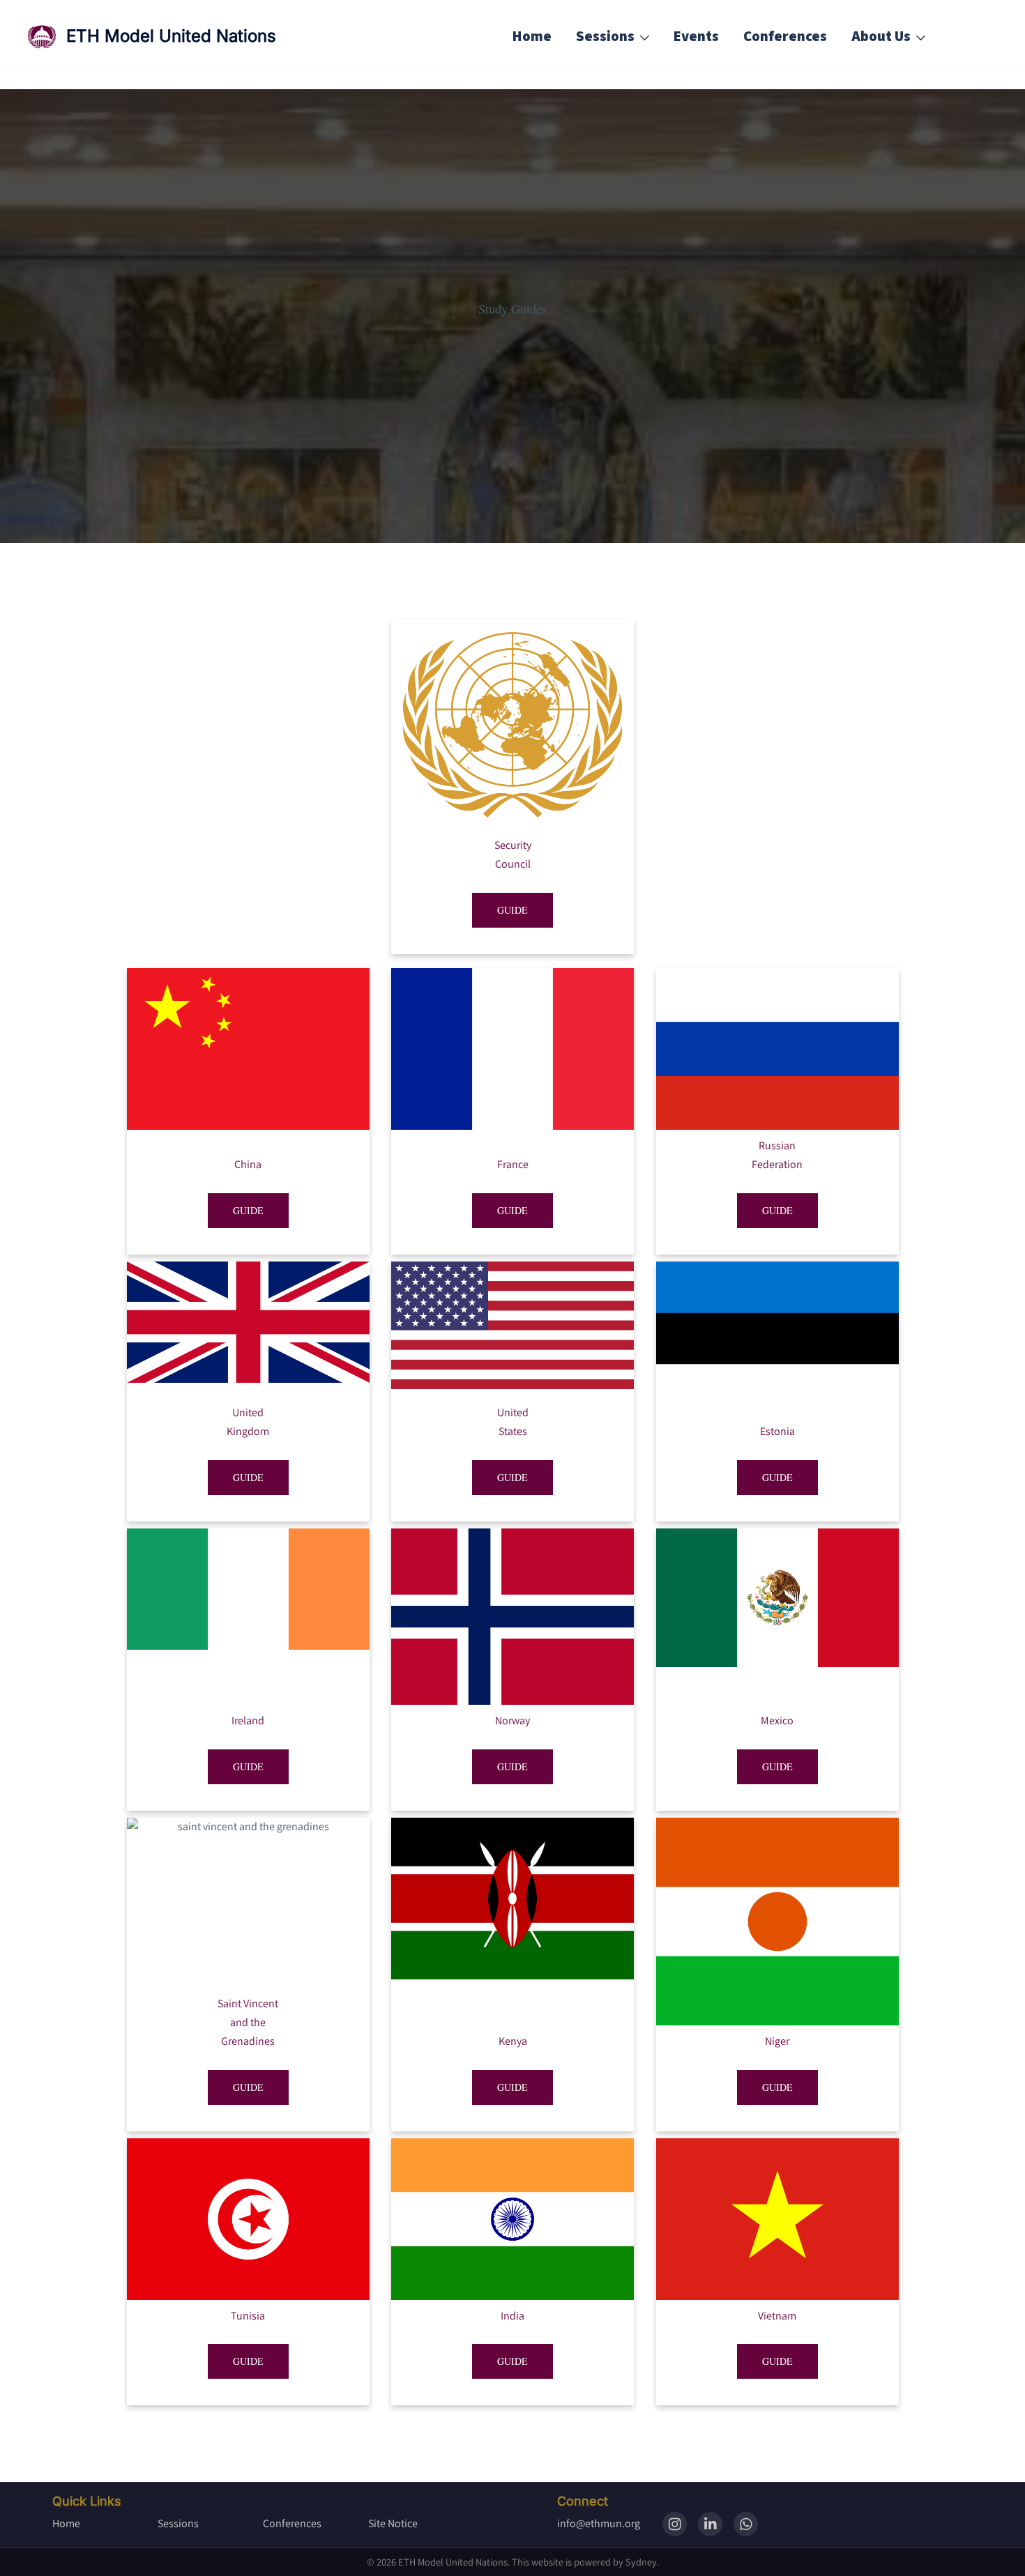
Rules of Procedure (859, 160)
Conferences (785, 36)
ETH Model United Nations (171, 36)
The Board (830, 75)
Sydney (641, 2562)
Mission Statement (859, 103)
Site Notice (393, 2523)
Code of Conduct (850, 189)
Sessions (605, 36)
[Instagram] (675, 2524)
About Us (881, 36)
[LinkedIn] (710, 2524)
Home (532, 36)
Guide (512, 910)
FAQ (810, 131)
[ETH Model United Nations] (42, 37)
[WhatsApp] (746, 2524)
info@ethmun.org (599, 2523)
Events (696, 36)
